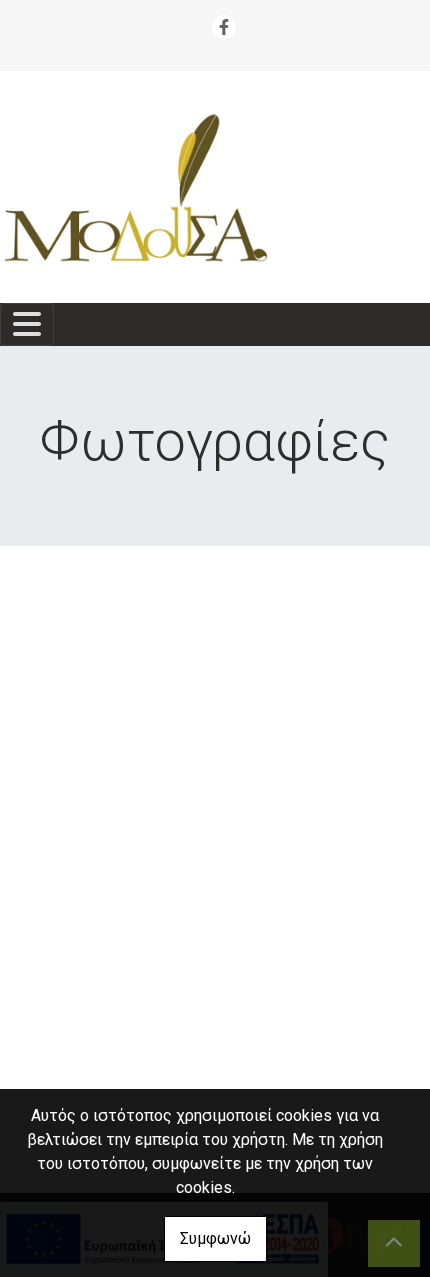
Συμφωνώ (215, 1238)
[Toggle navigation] (27, 324)
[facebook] (224, 27)
